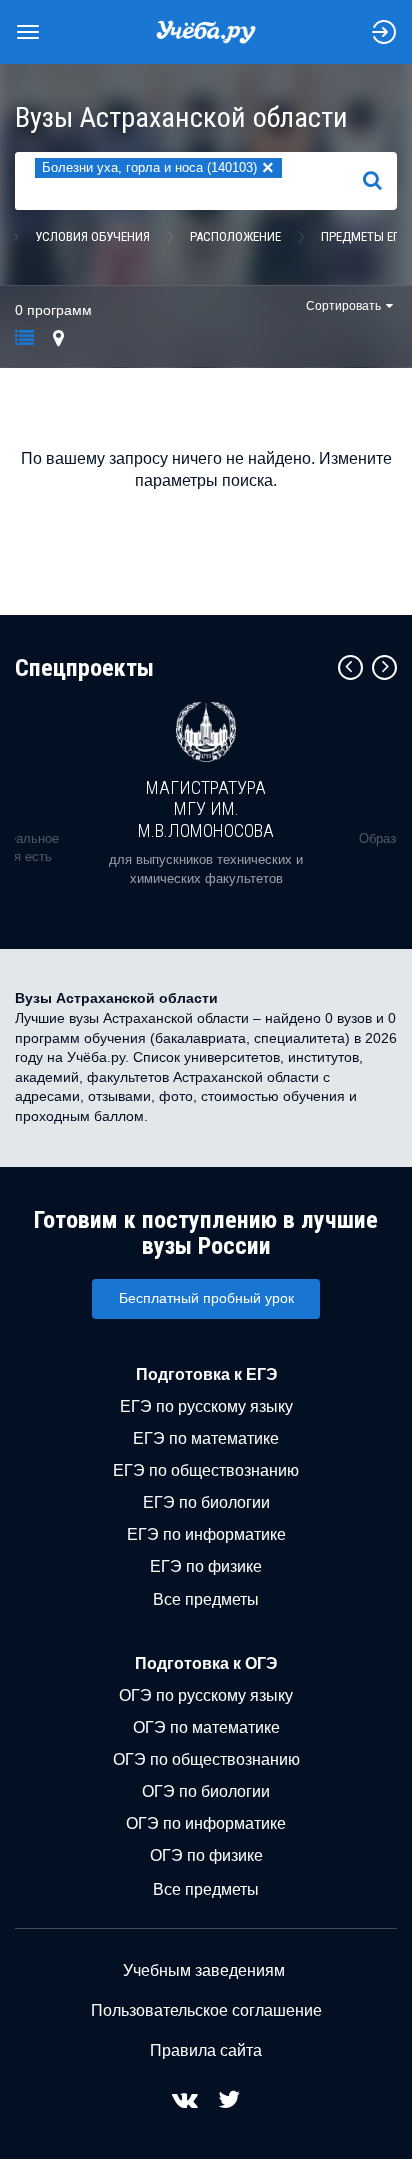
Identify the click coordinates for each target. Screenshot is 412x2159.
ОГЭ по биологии (206, 1791)
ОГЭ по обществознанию (206, 1759)
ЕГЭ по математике (206, 1438)
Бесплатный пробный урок (206, 1298)
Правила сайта (206, 2050)
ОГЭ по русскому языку (206, 1695)
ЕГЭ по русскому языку (206, 1406)
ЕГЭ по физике (206, 1566)
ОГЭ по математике (206, 1727)
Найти (380, 181)
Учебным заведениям (204, 1970)
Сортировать (343, 306)
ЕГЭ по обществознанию (206, 1470)
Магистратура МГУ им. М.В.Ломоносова (206, 809)
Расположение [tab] (235, 236)
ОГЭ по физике (206, 1855)
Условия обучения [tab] (92, 236)
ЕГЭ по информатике (206, 1534)
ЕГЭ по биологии (206, 1502)
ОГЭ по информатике (206, 1823)
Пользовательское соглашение (206, 2010)
